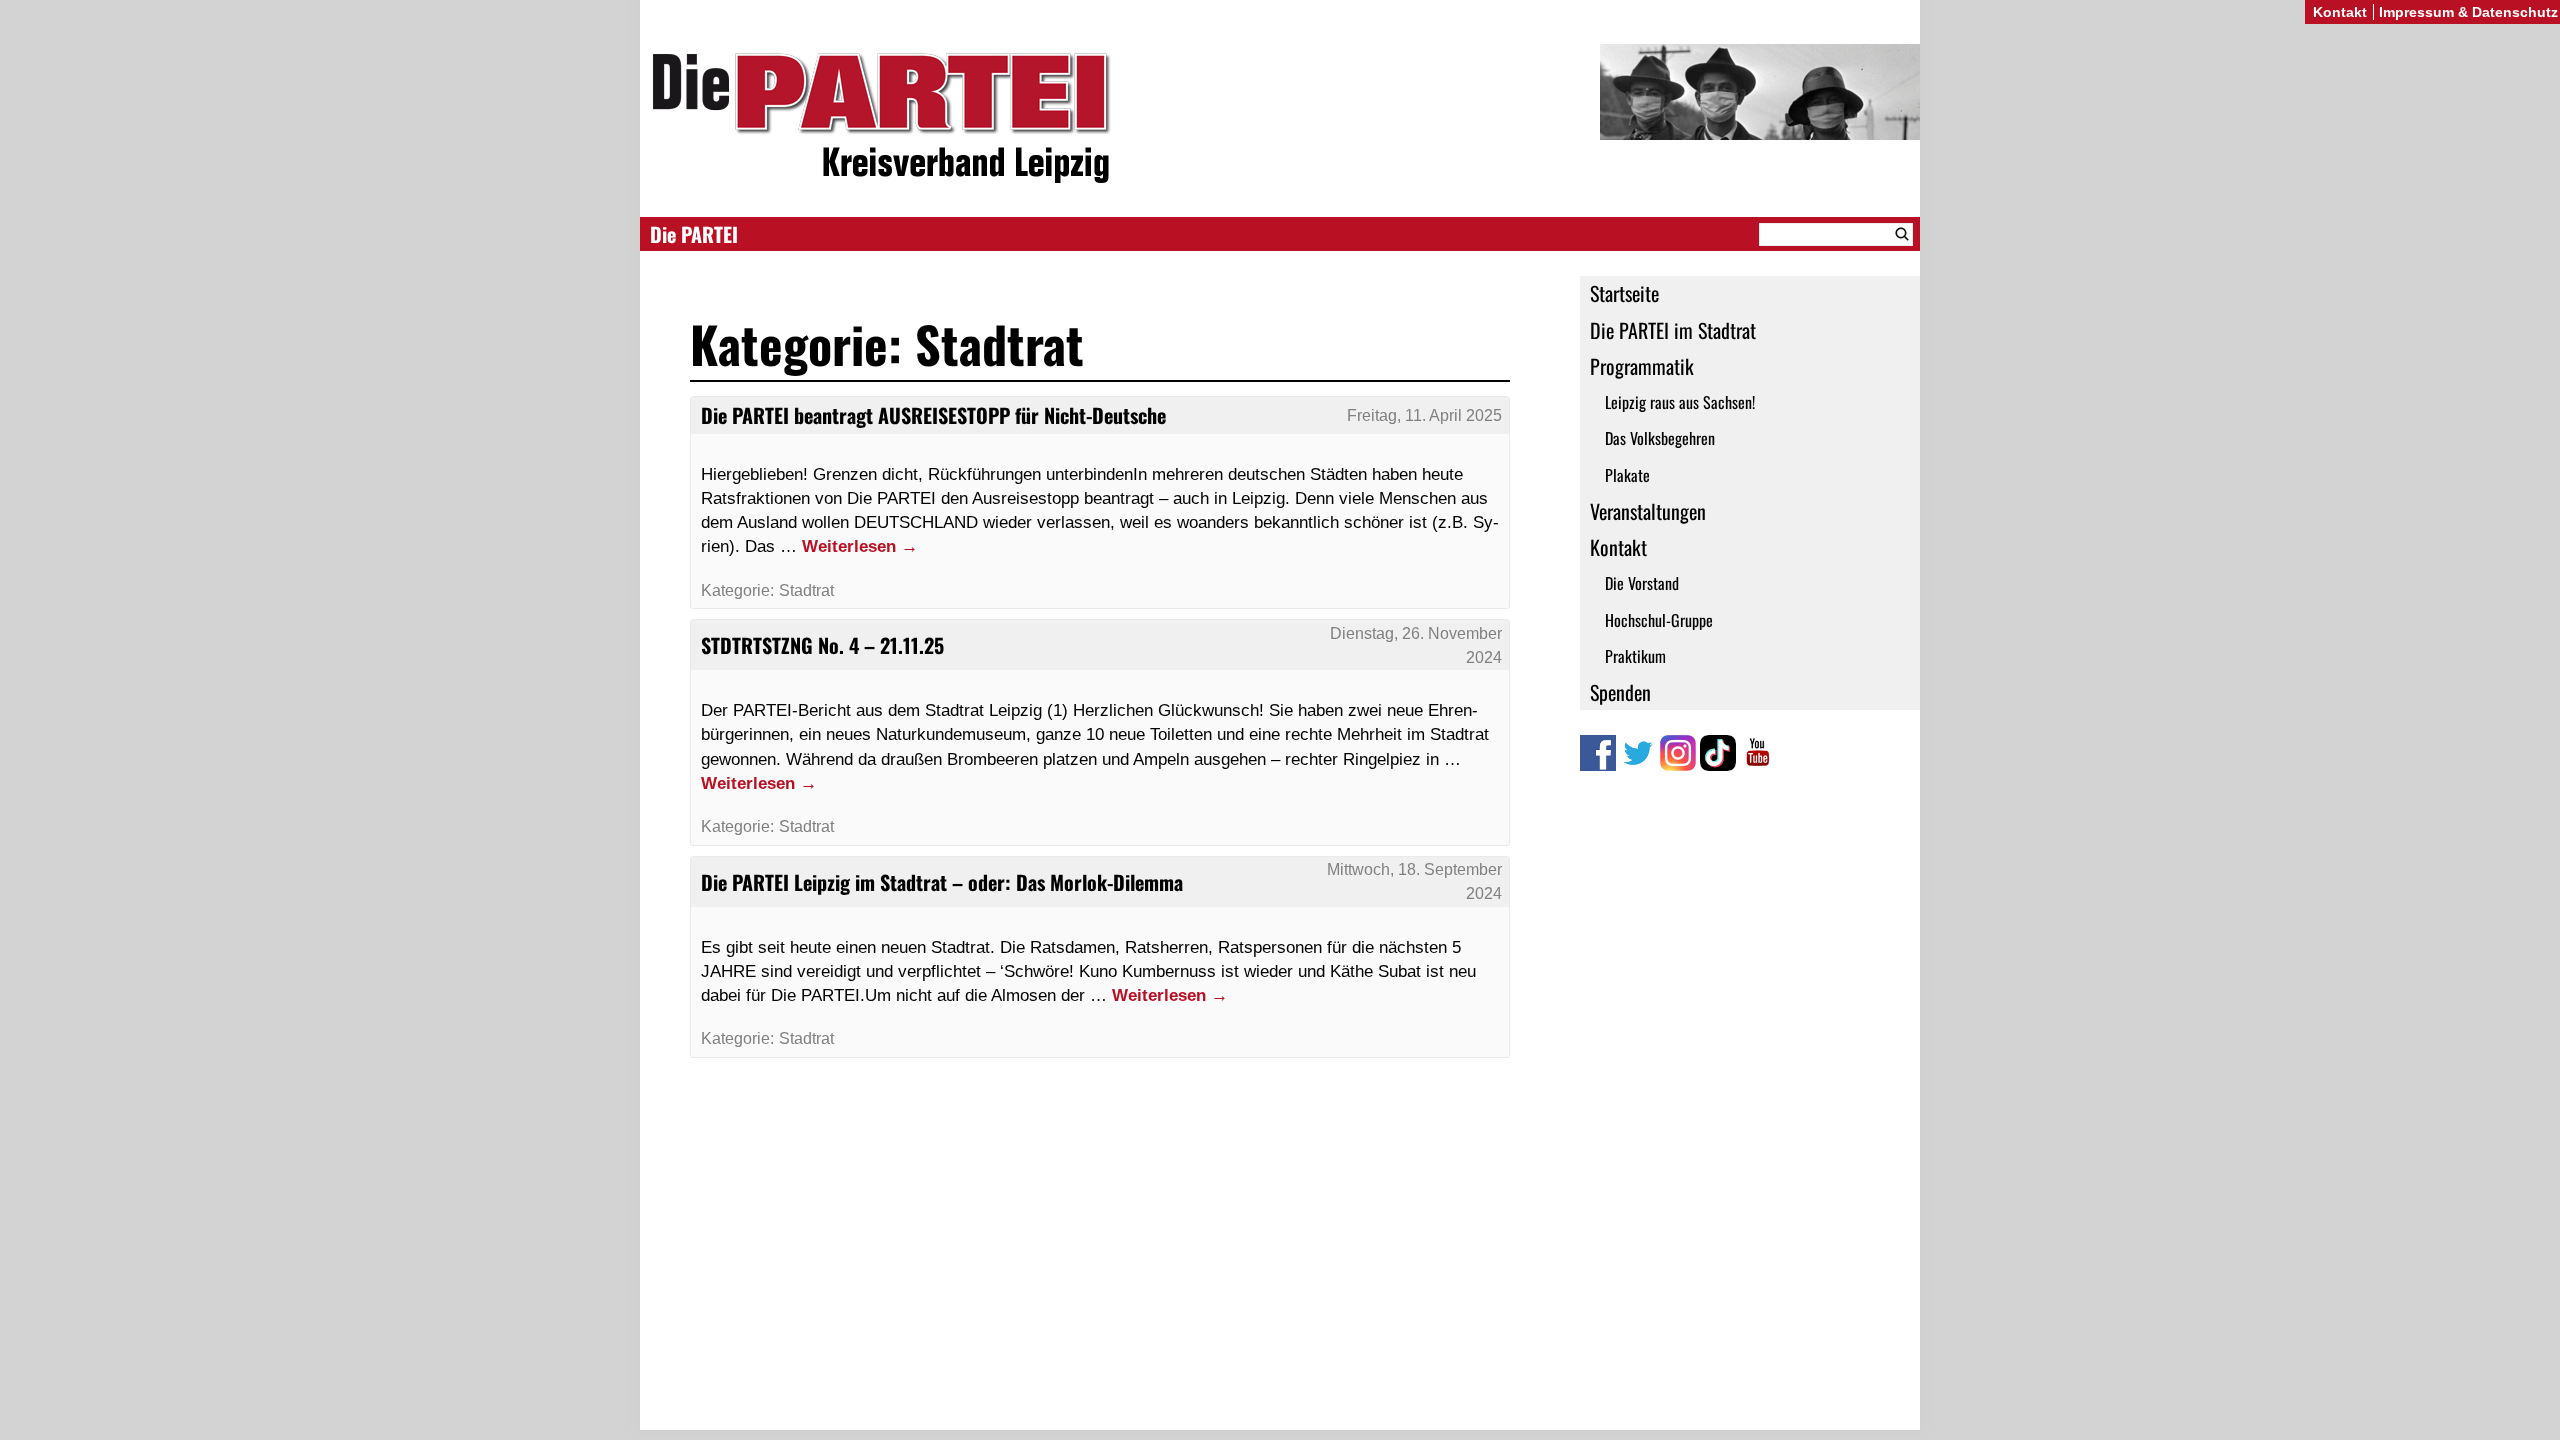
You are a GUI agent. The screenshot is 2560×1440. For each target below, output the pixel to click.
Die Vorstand (1642, 583)
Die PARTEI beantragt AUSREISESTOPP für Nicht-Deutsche (933, 415)
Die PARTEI (694, 234)
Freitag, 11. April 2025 (1424, 415)
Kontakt (1618, 547)
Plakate (1627, 475)
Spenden (1620, 692)
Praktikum (1635, 656)
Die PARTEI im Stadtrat (1673, 330)
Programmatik (1642, 366)
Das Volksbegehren (1660, 438)
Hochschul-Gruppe (1659, 620)
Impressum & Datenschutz (2468, 12)
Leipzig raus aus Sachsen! (1680, 402)
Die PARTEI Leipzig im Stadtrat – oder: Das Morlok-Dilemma (942, 882)
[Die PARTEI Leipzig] (1280, 118)
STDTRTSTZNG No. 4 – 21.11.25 (822, 645)
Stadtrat (806, 590)
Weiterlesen (860, 546)
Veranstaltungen (1648, 511)
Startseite (1624, 293)
